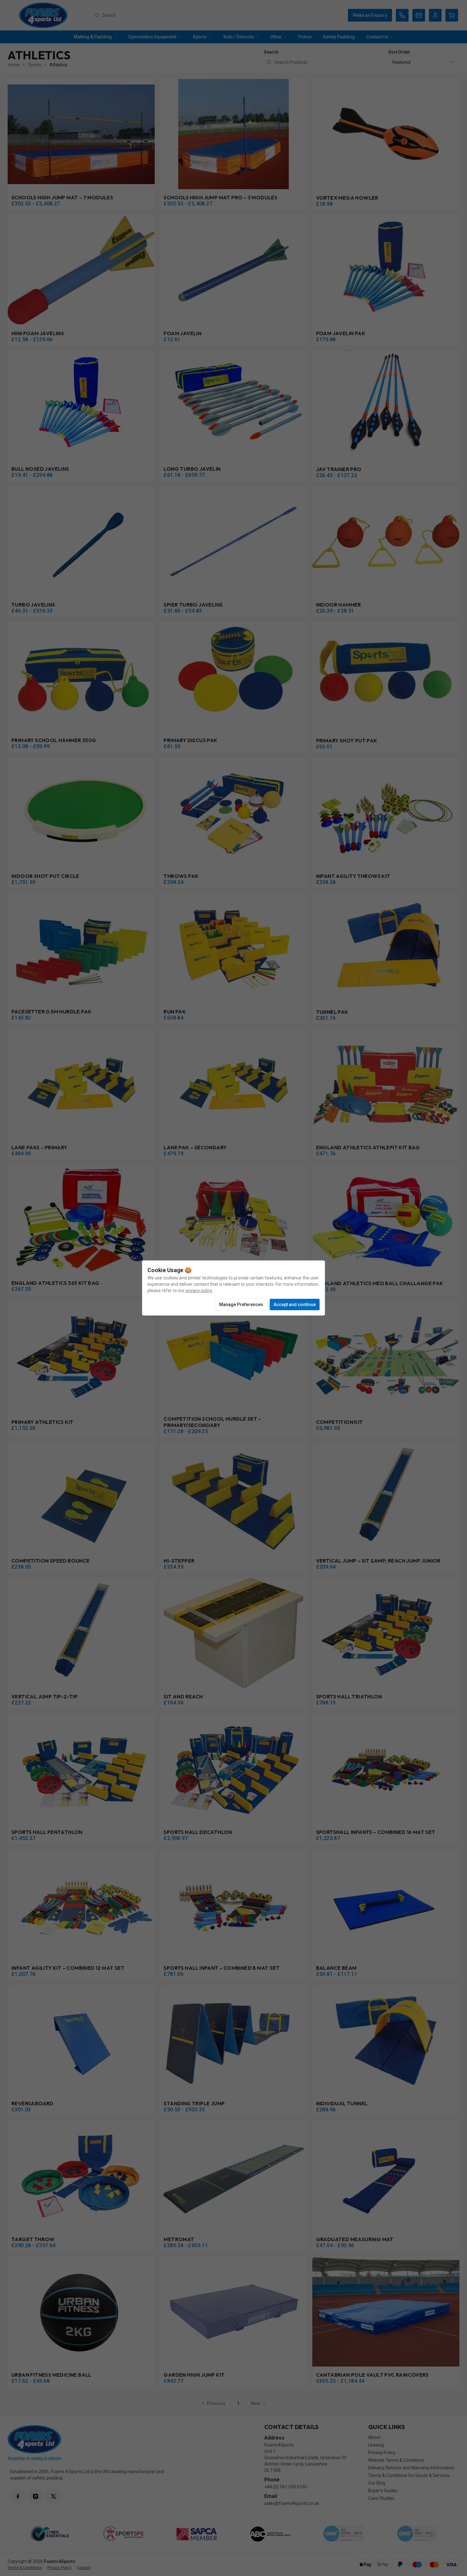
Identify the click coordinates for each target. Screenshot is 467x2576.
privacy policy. (199, 1291)
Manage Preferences (241, 1305)
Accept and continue (295, 1305)
